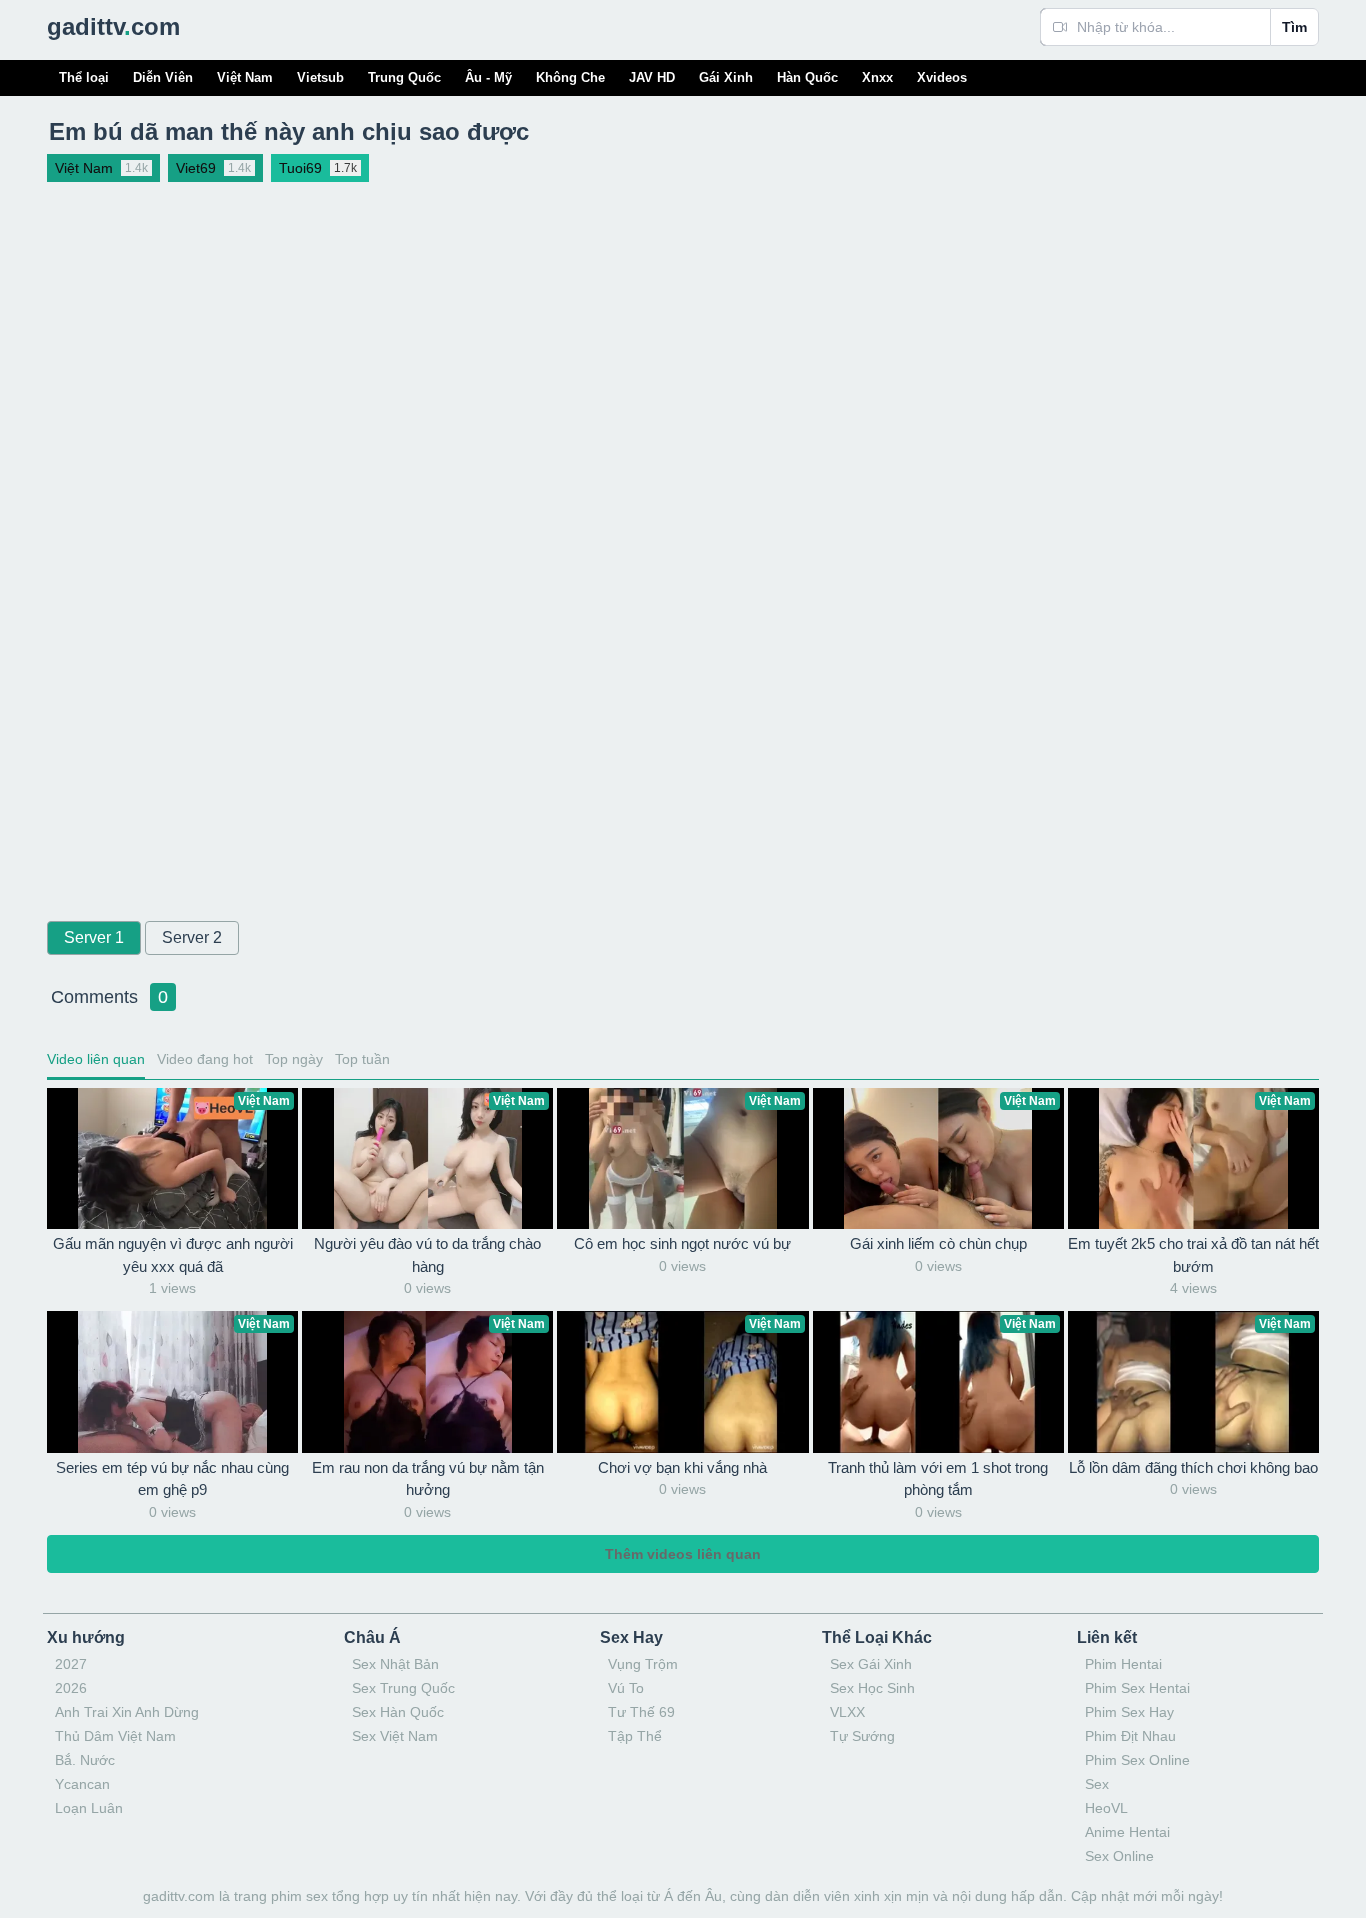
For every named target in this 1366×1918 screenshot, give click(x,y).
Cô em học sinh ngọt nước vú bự (682, 1243)
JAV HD (652, 77)
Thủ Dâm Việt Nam (115, 1736)
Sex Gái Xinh (871, 1664)
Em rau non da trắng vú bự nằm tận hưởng (428, 1479)
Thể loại (84, 77)
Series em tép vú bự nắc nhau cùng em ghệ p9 (172, 1479)
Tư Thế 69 (641, 1712)
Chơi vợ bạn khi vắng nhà (682, 1467)
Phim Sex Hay (1129, 1712)
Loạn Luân (89, 1808)
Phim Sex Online (1137, 1760)
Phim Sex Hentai (1137, 1688)
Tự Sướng (862, 1736)
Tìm (1294, 27)
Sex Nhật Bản (395, 1664)
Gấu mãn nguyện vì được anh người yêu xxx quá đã (173, 1255)
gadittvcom (113, 26)
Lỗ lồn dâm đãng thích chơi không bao (1193, 1467)
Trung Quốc (404, 77)
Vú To (626, 1688)
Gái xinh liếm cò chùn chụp (938, 1243)
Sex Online (1119, 1856)
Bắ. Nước (85, 1760)
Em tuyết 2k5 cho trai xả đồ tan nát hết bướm (1193, 1255)
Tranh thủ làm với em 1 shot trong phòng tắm (938, 1479)
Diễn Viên (163, 77)
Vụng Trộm (643, 1664)
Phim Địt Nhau (1130, 1736)
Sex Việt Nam (395, 1736)
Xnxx (877, 77)
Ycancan (82, 1784)
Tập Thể (635, 1736)
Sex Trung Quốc (403, 1688)
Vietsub (320, 77)
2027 (71, 1664)
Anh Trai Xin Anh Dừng (127, 1712)
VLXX (847, 1712)
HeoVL (1106, 1808)
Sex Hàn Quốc (398, 1712)
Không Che (570, 77)
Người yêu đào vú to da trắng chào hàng (427, 1255)
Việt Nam (245, 77)
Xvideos (942, 77)
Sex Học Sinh (872, 1688)
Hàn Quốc (807, 77)
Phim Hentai (1123, 1664)
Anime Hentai (1127, 1832)
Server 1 (94, 937)
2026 (71, 1688)
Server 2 (192, 937)
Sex (1097, 1784)
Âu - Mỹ (488, 77)
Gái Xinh (726, 77)
